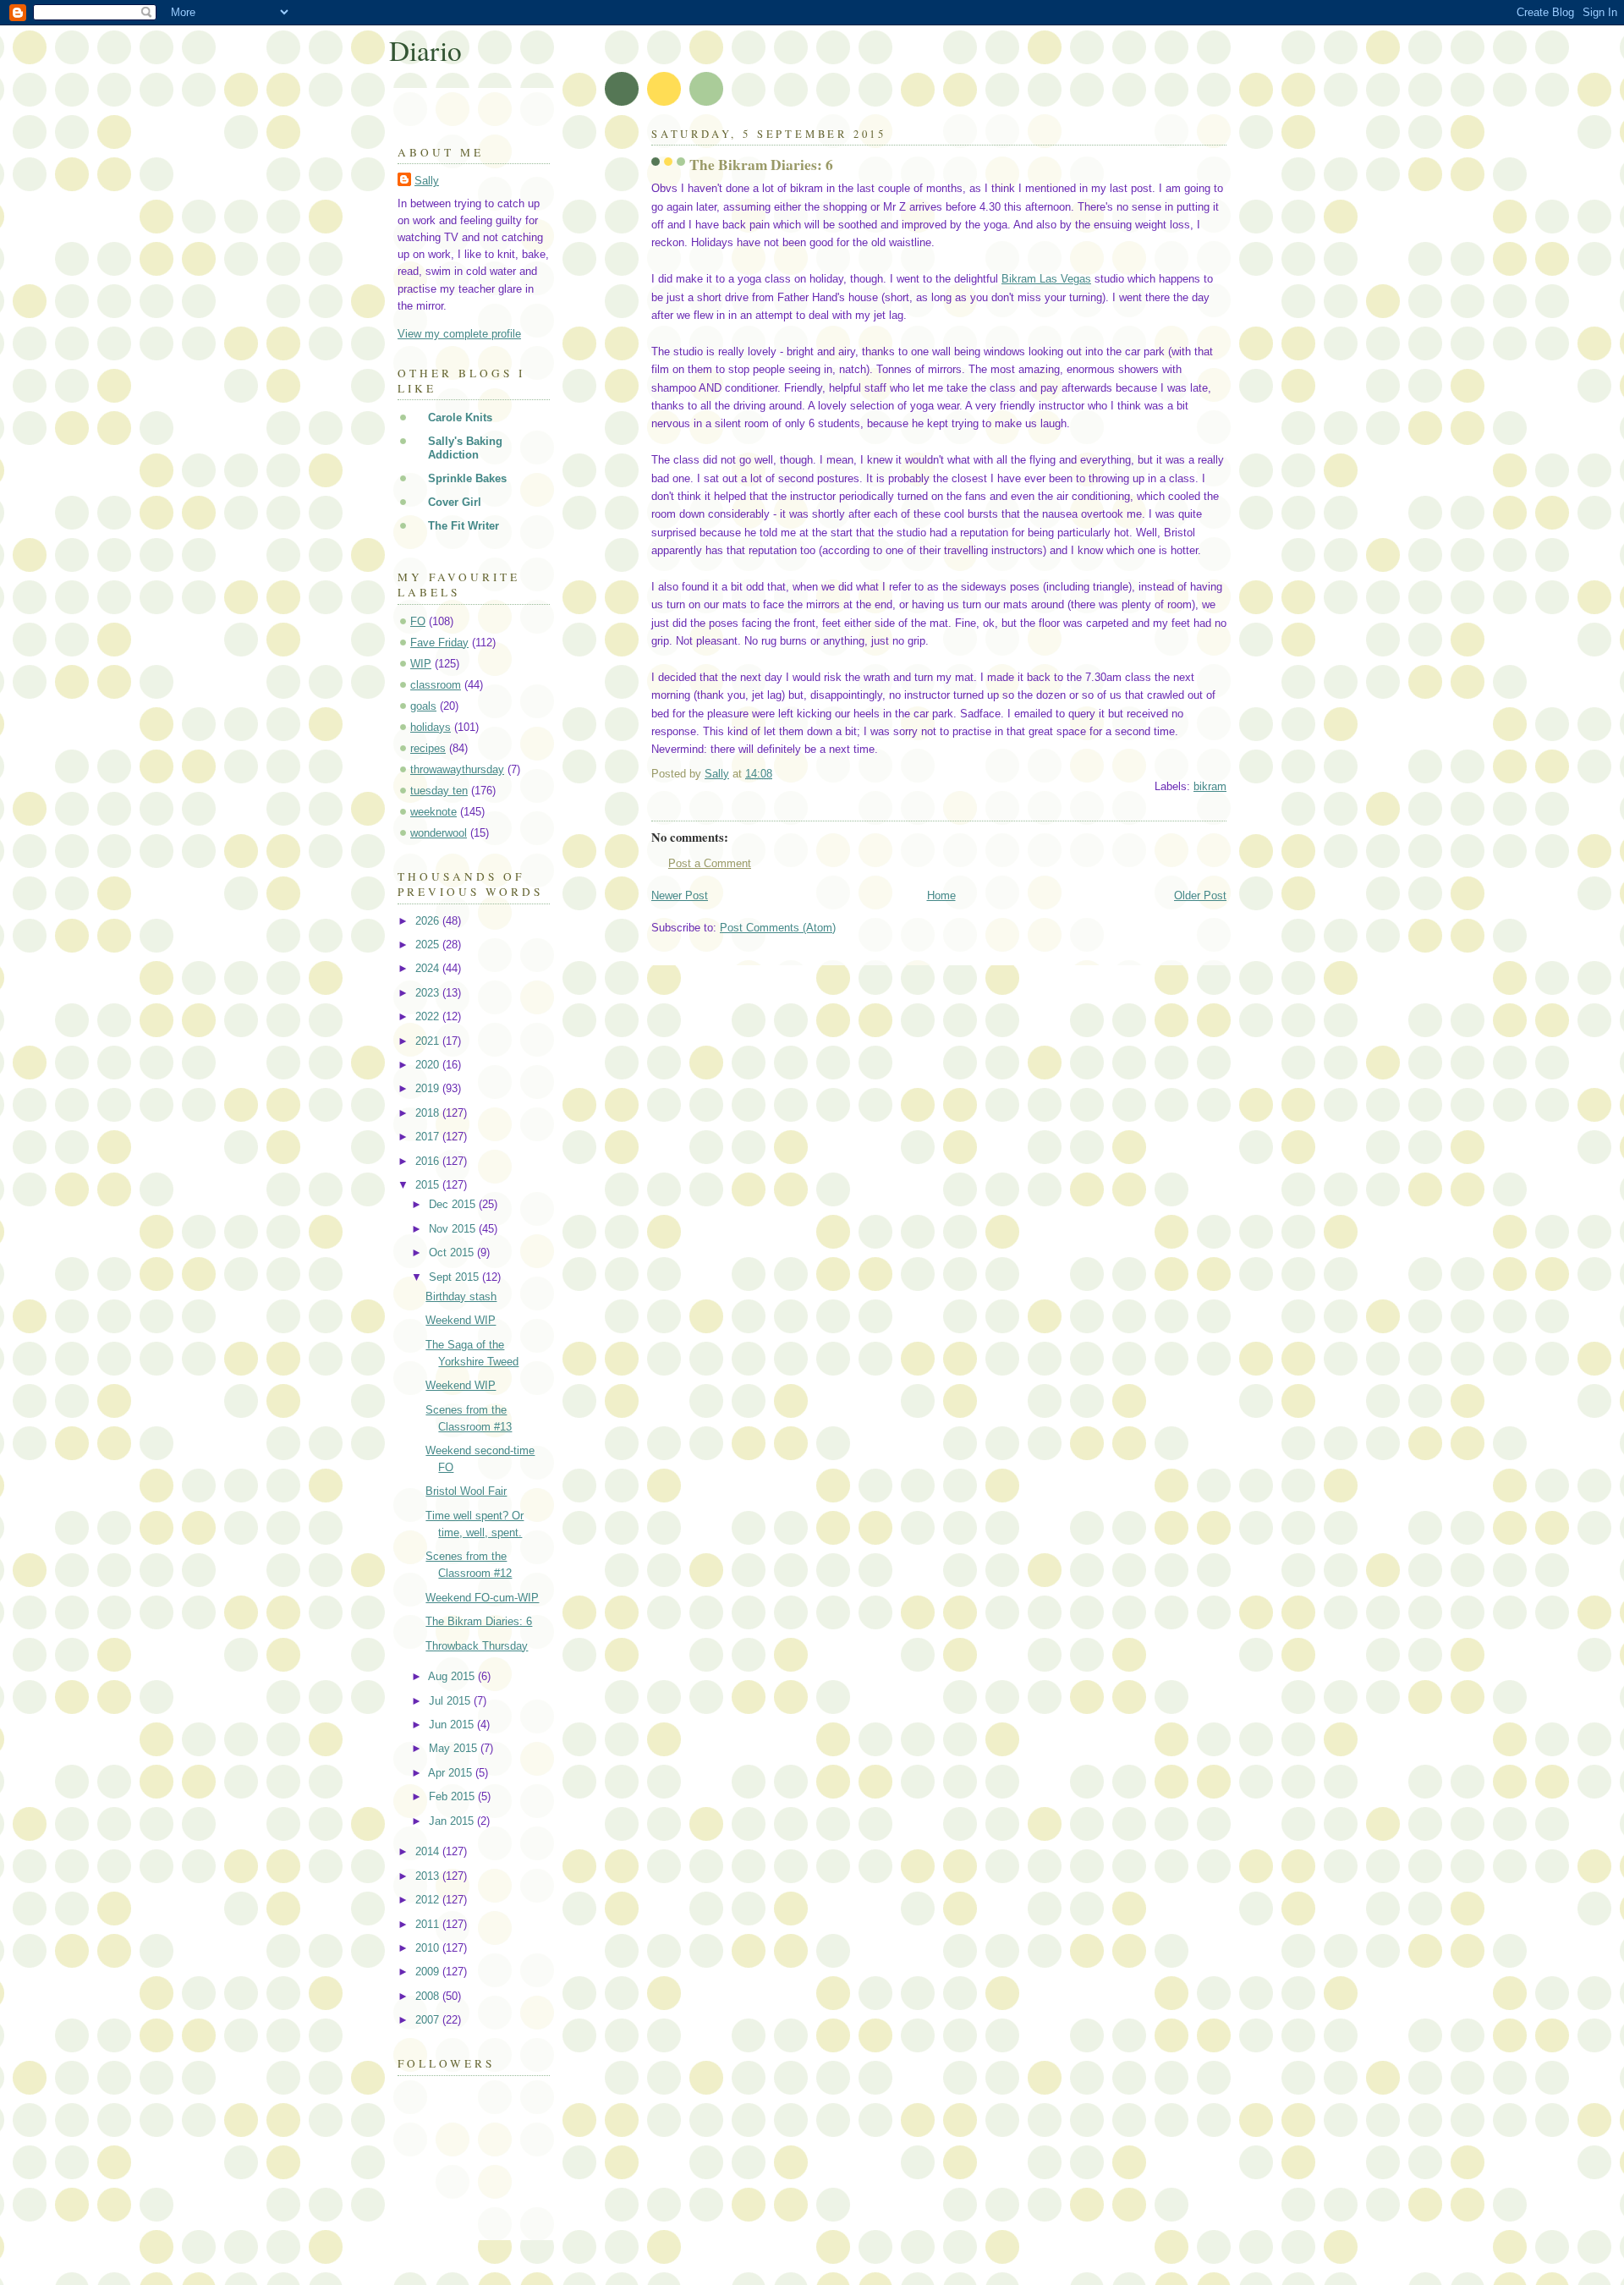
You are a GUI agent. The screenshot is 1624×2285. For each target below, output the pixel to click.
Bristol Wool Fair (466, 1491)
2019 (429, 1088)
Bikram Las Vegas (1046, 279)
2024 (429, 968)
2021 (429, 1041)
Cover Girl (455, 502)
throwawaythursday (457, 769)
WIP (421, 664)
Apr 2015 (452, 1773)
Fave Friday (439, 643)
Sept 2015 (455, 1277)
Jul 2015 (451, 1701)
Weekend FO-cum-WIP (482, 1598)
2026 (429, 921)
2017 (429, 1137)
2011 (429, 1924)
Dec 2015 (454, 1204)
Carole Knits (460, 417)
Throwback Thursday (477, 1646)
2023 (429, 993)
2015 (429, 1185)
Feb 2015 (453, 1796)
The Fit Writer (464, 526)
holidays (431, 727)
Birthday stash (461, 1296)
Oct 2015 (453, 1252)
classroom (436, 685)
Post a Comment (710, 863)
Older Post (1200, 895)
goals (423, 706)
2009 (429, 1972)
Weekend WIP (461, 1320)
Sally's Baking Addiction (465, 448)
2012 (429, 1900)
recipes (428, 748)
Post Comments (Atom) (778, 928)
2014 (429, 1851)
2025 (429, 945)
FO (418, 621)
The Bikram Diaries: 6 (479, 1621)
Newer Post (680, 895)
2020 (429, 1065)
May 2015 (455, 1748)
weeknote (433, 812)
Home (941, 895)
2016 (429, 1161)
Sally (427, 181)
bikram (1210, 786)
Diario (425, 50)
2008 (429, 1996)
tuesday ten (439, 791)
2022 (429, 1016)
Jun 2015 (453, 1725)
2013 (429, 1876)
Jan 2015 (453, 1821)
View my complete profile (459, 334)
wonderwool (439, 833)
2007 (429, 2020)
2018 (429, 1113)
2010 (429, 1948)
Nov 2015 (454, 1229)
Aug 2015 (453, 1676)
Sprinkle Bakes (467, 478)
